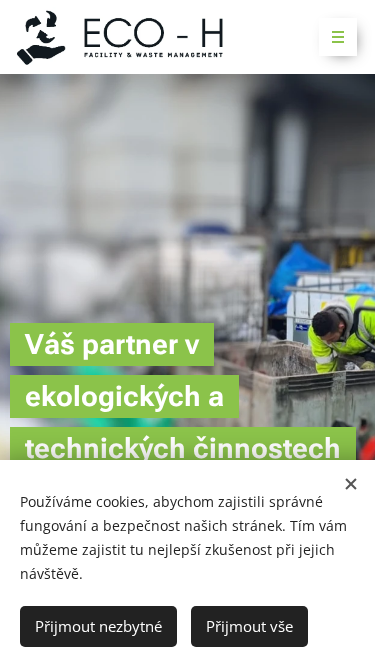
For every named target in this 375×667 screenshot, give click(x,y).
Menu (338, 37)
